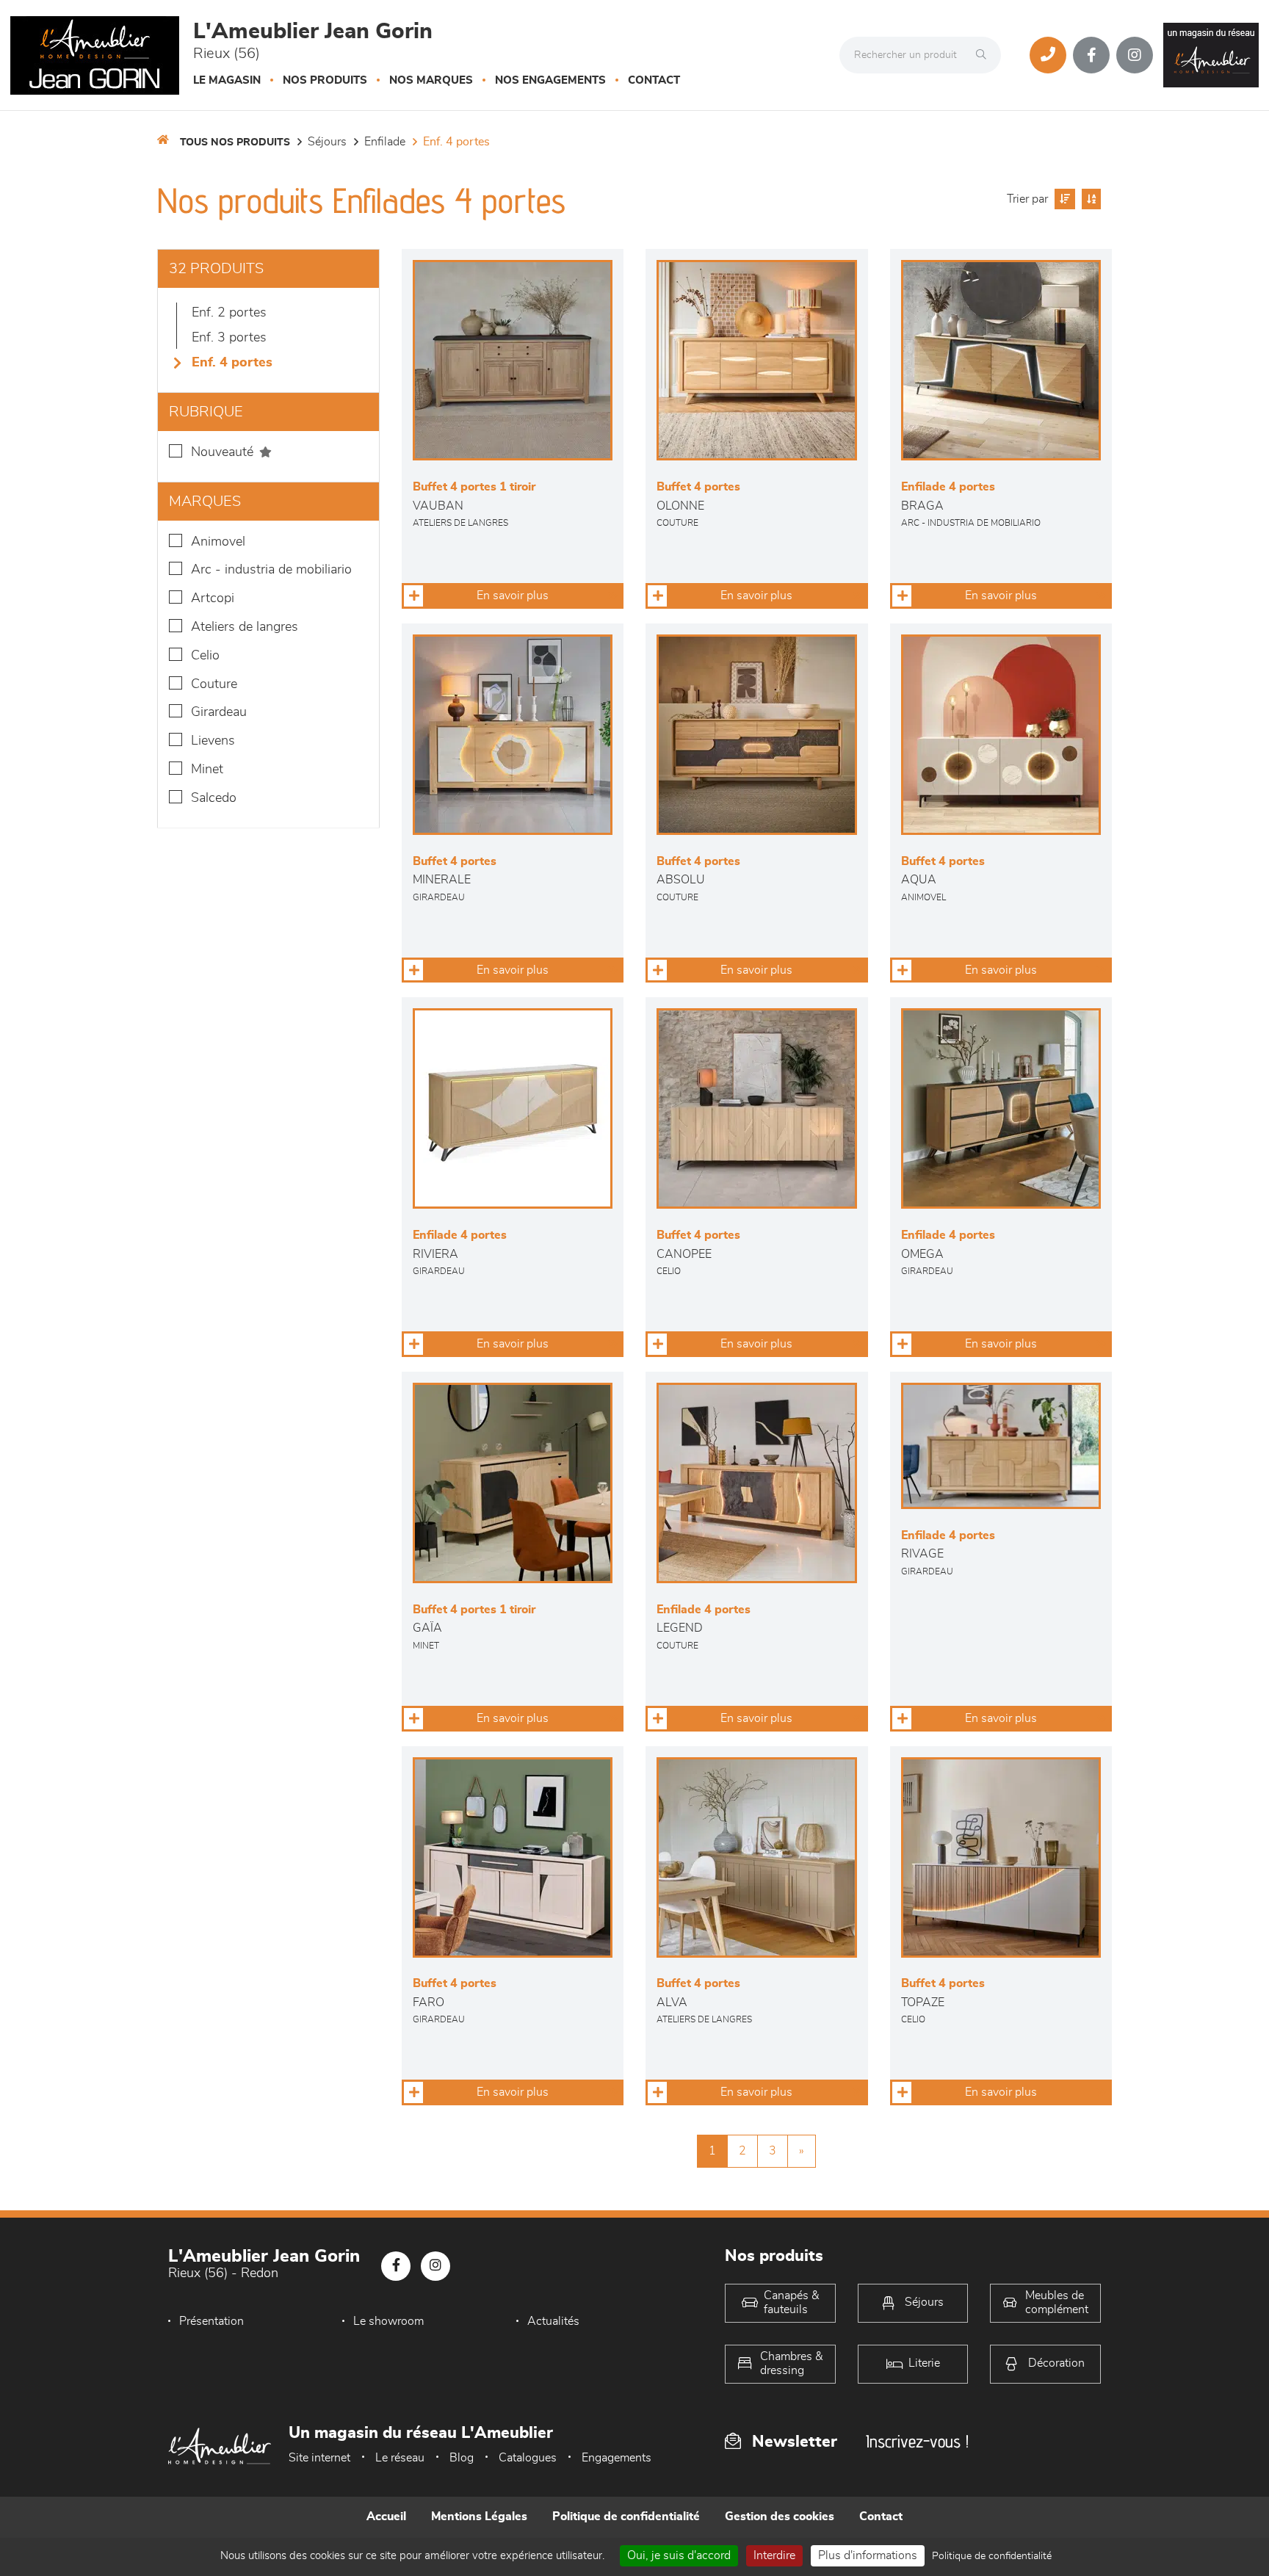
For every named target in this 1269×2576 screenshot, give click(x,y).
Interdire (774, 2555)
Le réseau (400, 2458)
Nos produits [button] (325, 80)
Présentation (211, 2321)
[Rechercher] (985, 55)
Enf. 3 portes (229, 338)
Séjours (327, 142)
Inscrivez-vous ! (917, 2441)
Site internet (319, 2458)
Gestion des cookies (780, 2517)
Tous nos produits (235, 142)
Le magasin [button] (227, 80)
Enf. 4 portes (456, 142)
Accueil (386, 2517)
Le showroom (388, 2321)
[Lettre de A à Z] (1089, 199)
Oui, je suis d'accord (679, 2555)
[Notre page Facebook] (1091, 55)
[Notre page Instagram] (1135, 55)
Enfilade (385, 142)
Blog (462, 2458)
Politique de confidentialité (626, 2517)
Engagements (617, 2458)
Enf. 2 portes (229, 313)
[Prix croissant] (1063, 199)
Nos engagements (550, 80)
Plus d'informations (868, 2555)
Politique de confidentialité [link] (992, 2556)
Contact (654, 80)
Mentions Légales (479, 2517)
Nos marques (431, 80)
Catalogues (528, 2458)
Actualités (553, 2321)
